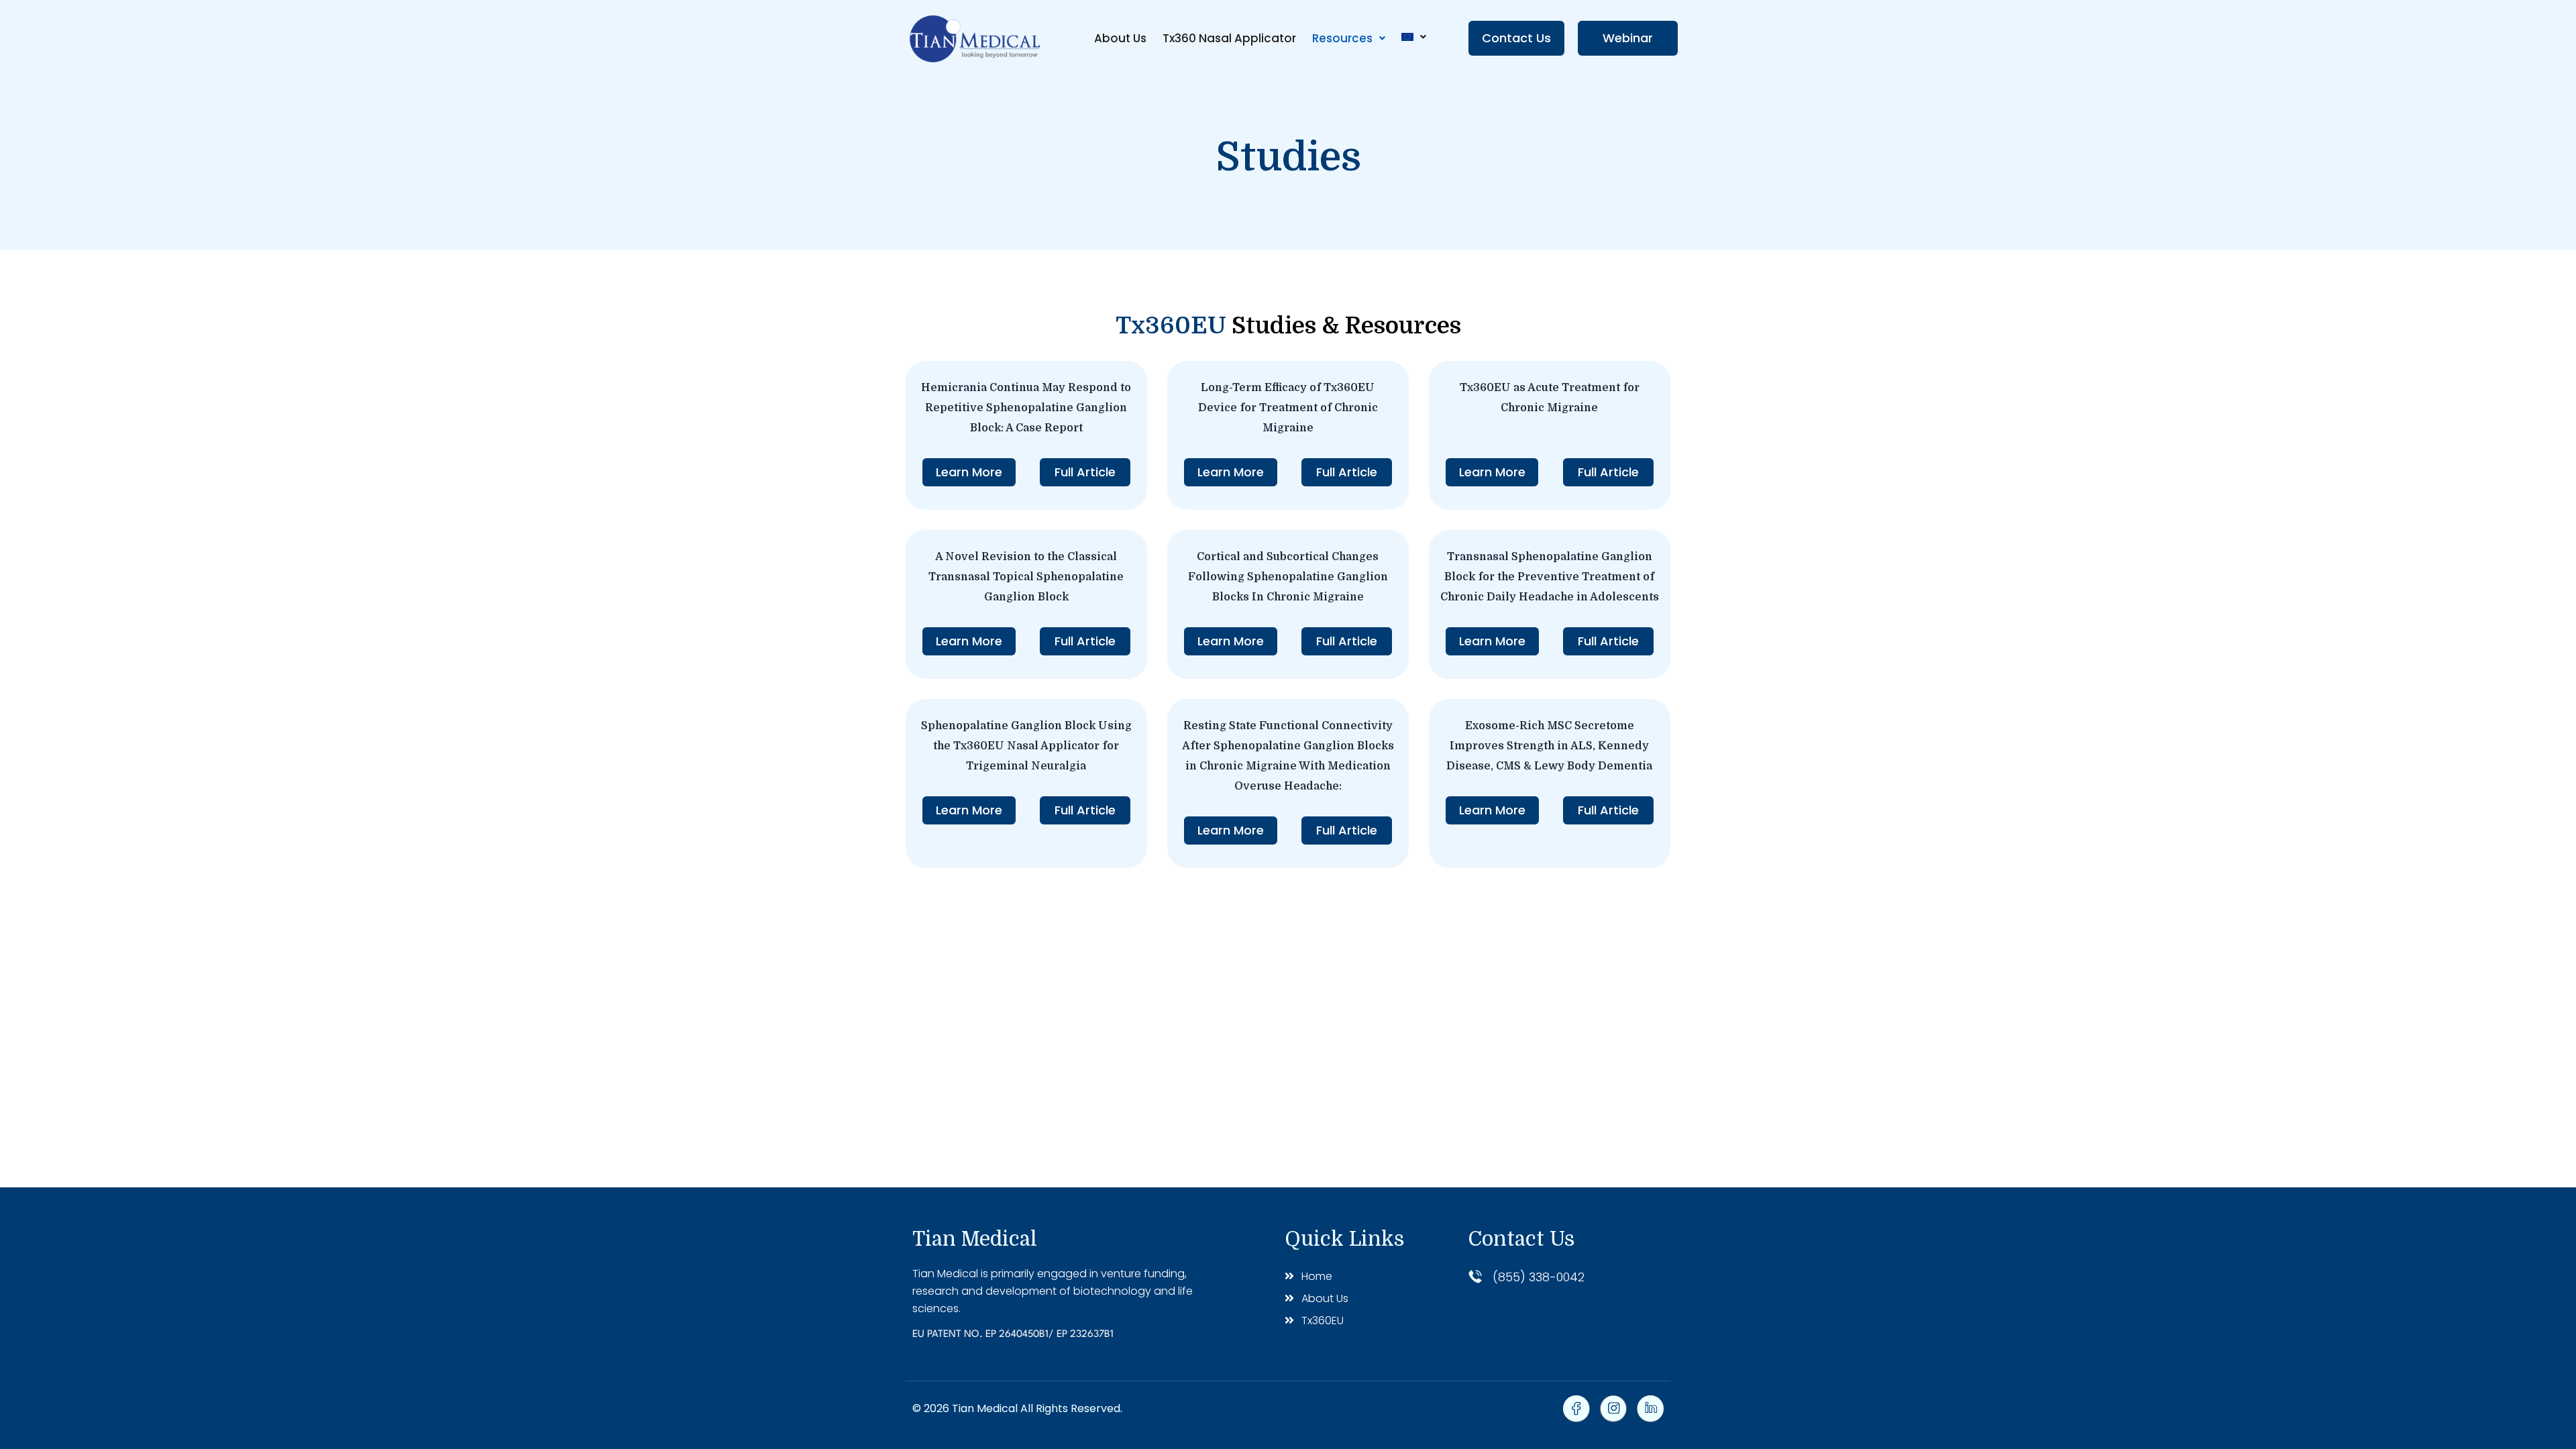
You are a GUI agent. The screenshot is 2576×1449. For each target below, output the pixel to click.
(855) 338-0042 (1539, 1277)
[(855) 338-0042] (1475, 1277)
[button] (1349, 39)
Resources (1342, 38)
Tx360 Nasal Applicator (1229, 38)
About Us (1120, 38)
